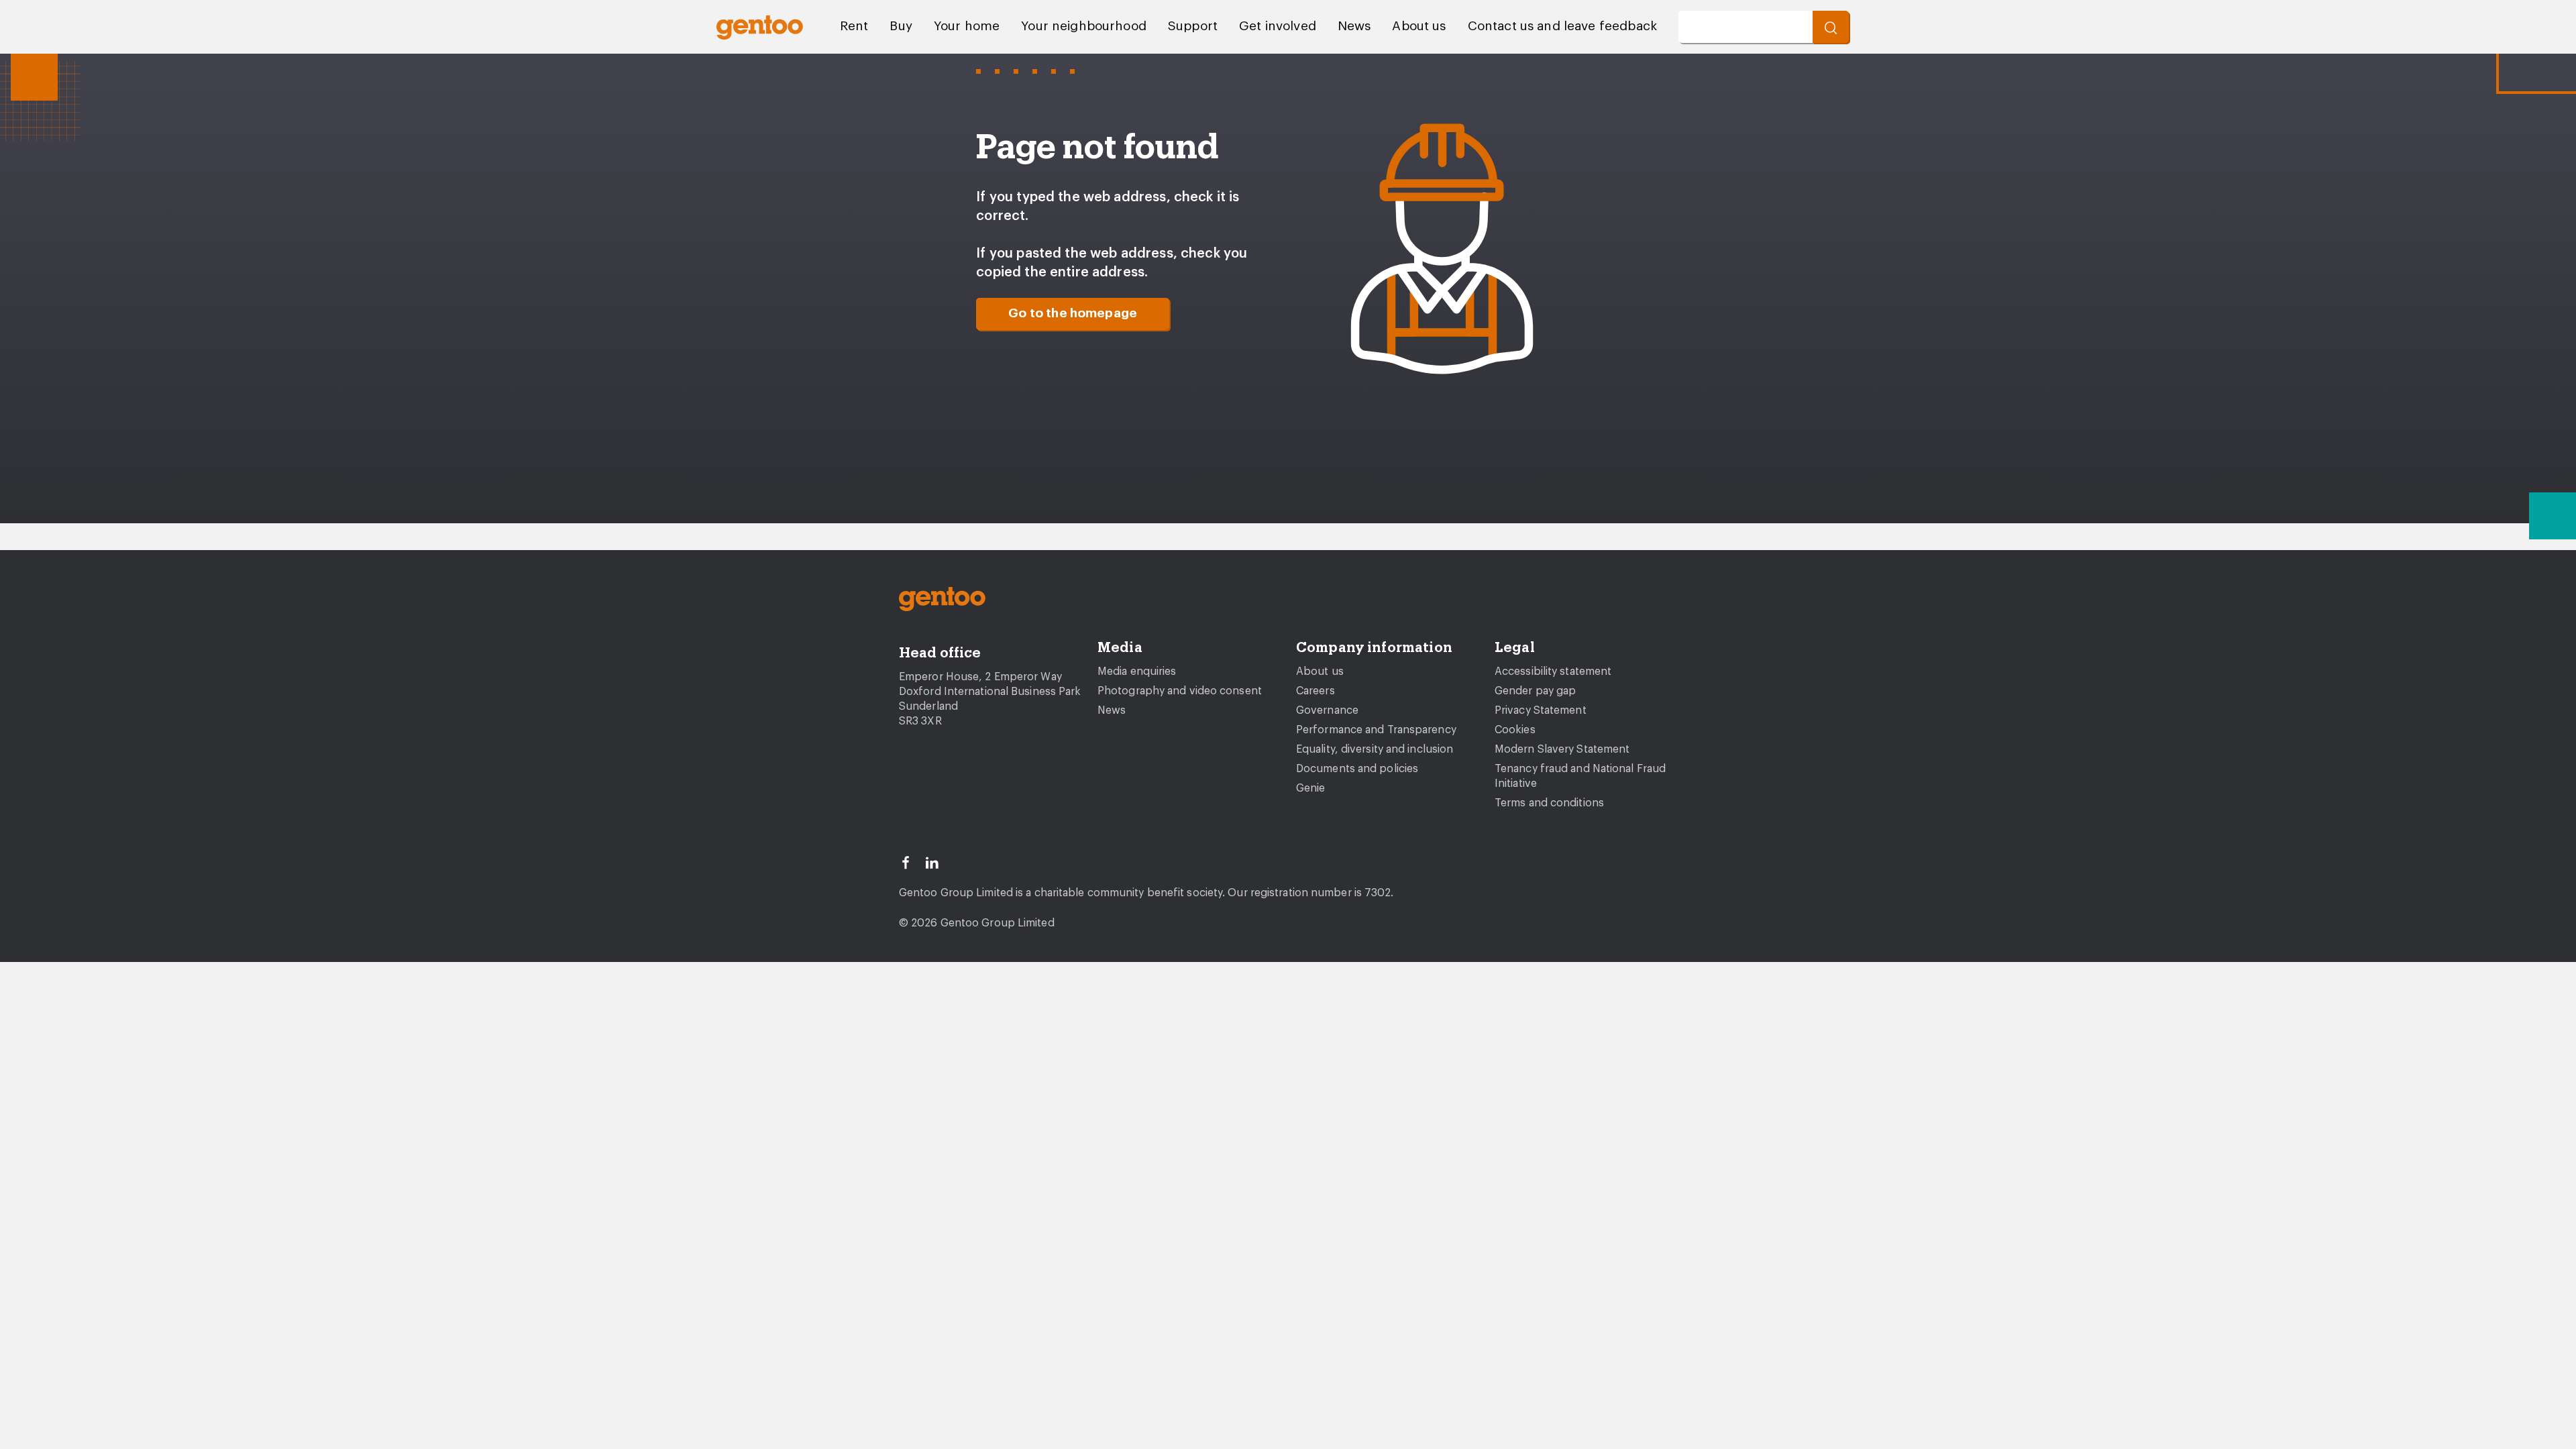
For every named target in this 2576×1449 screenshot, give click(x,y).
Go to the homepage (1073, 314)
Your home (967, 26)
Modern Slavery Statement (1562, 749)
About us (1419, 26)
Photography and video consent (1180, 691)
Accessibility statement (1553, 672)
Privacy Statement (1541, 710)
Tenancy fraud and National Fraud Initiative (1580, 776)
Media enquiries (1137, 672)
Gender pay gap (1535, 691)
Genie (1311, 788)
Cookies (1515, 730)
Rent (854, 26)
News (1354, 26)
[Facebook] (912, 861)
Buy (901, 26)
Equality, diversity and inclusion (1375, 749)
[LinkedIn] (938, 861)
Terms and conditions (1549, 803)
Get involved (1278, 26)
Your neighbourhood (1084, 26)
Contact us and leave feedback (1562, 26)
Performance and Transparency (1376, 730)
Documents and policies (1357, 769)
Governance (1327, 710)
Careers (1316, 691)
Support (1193, 26)
